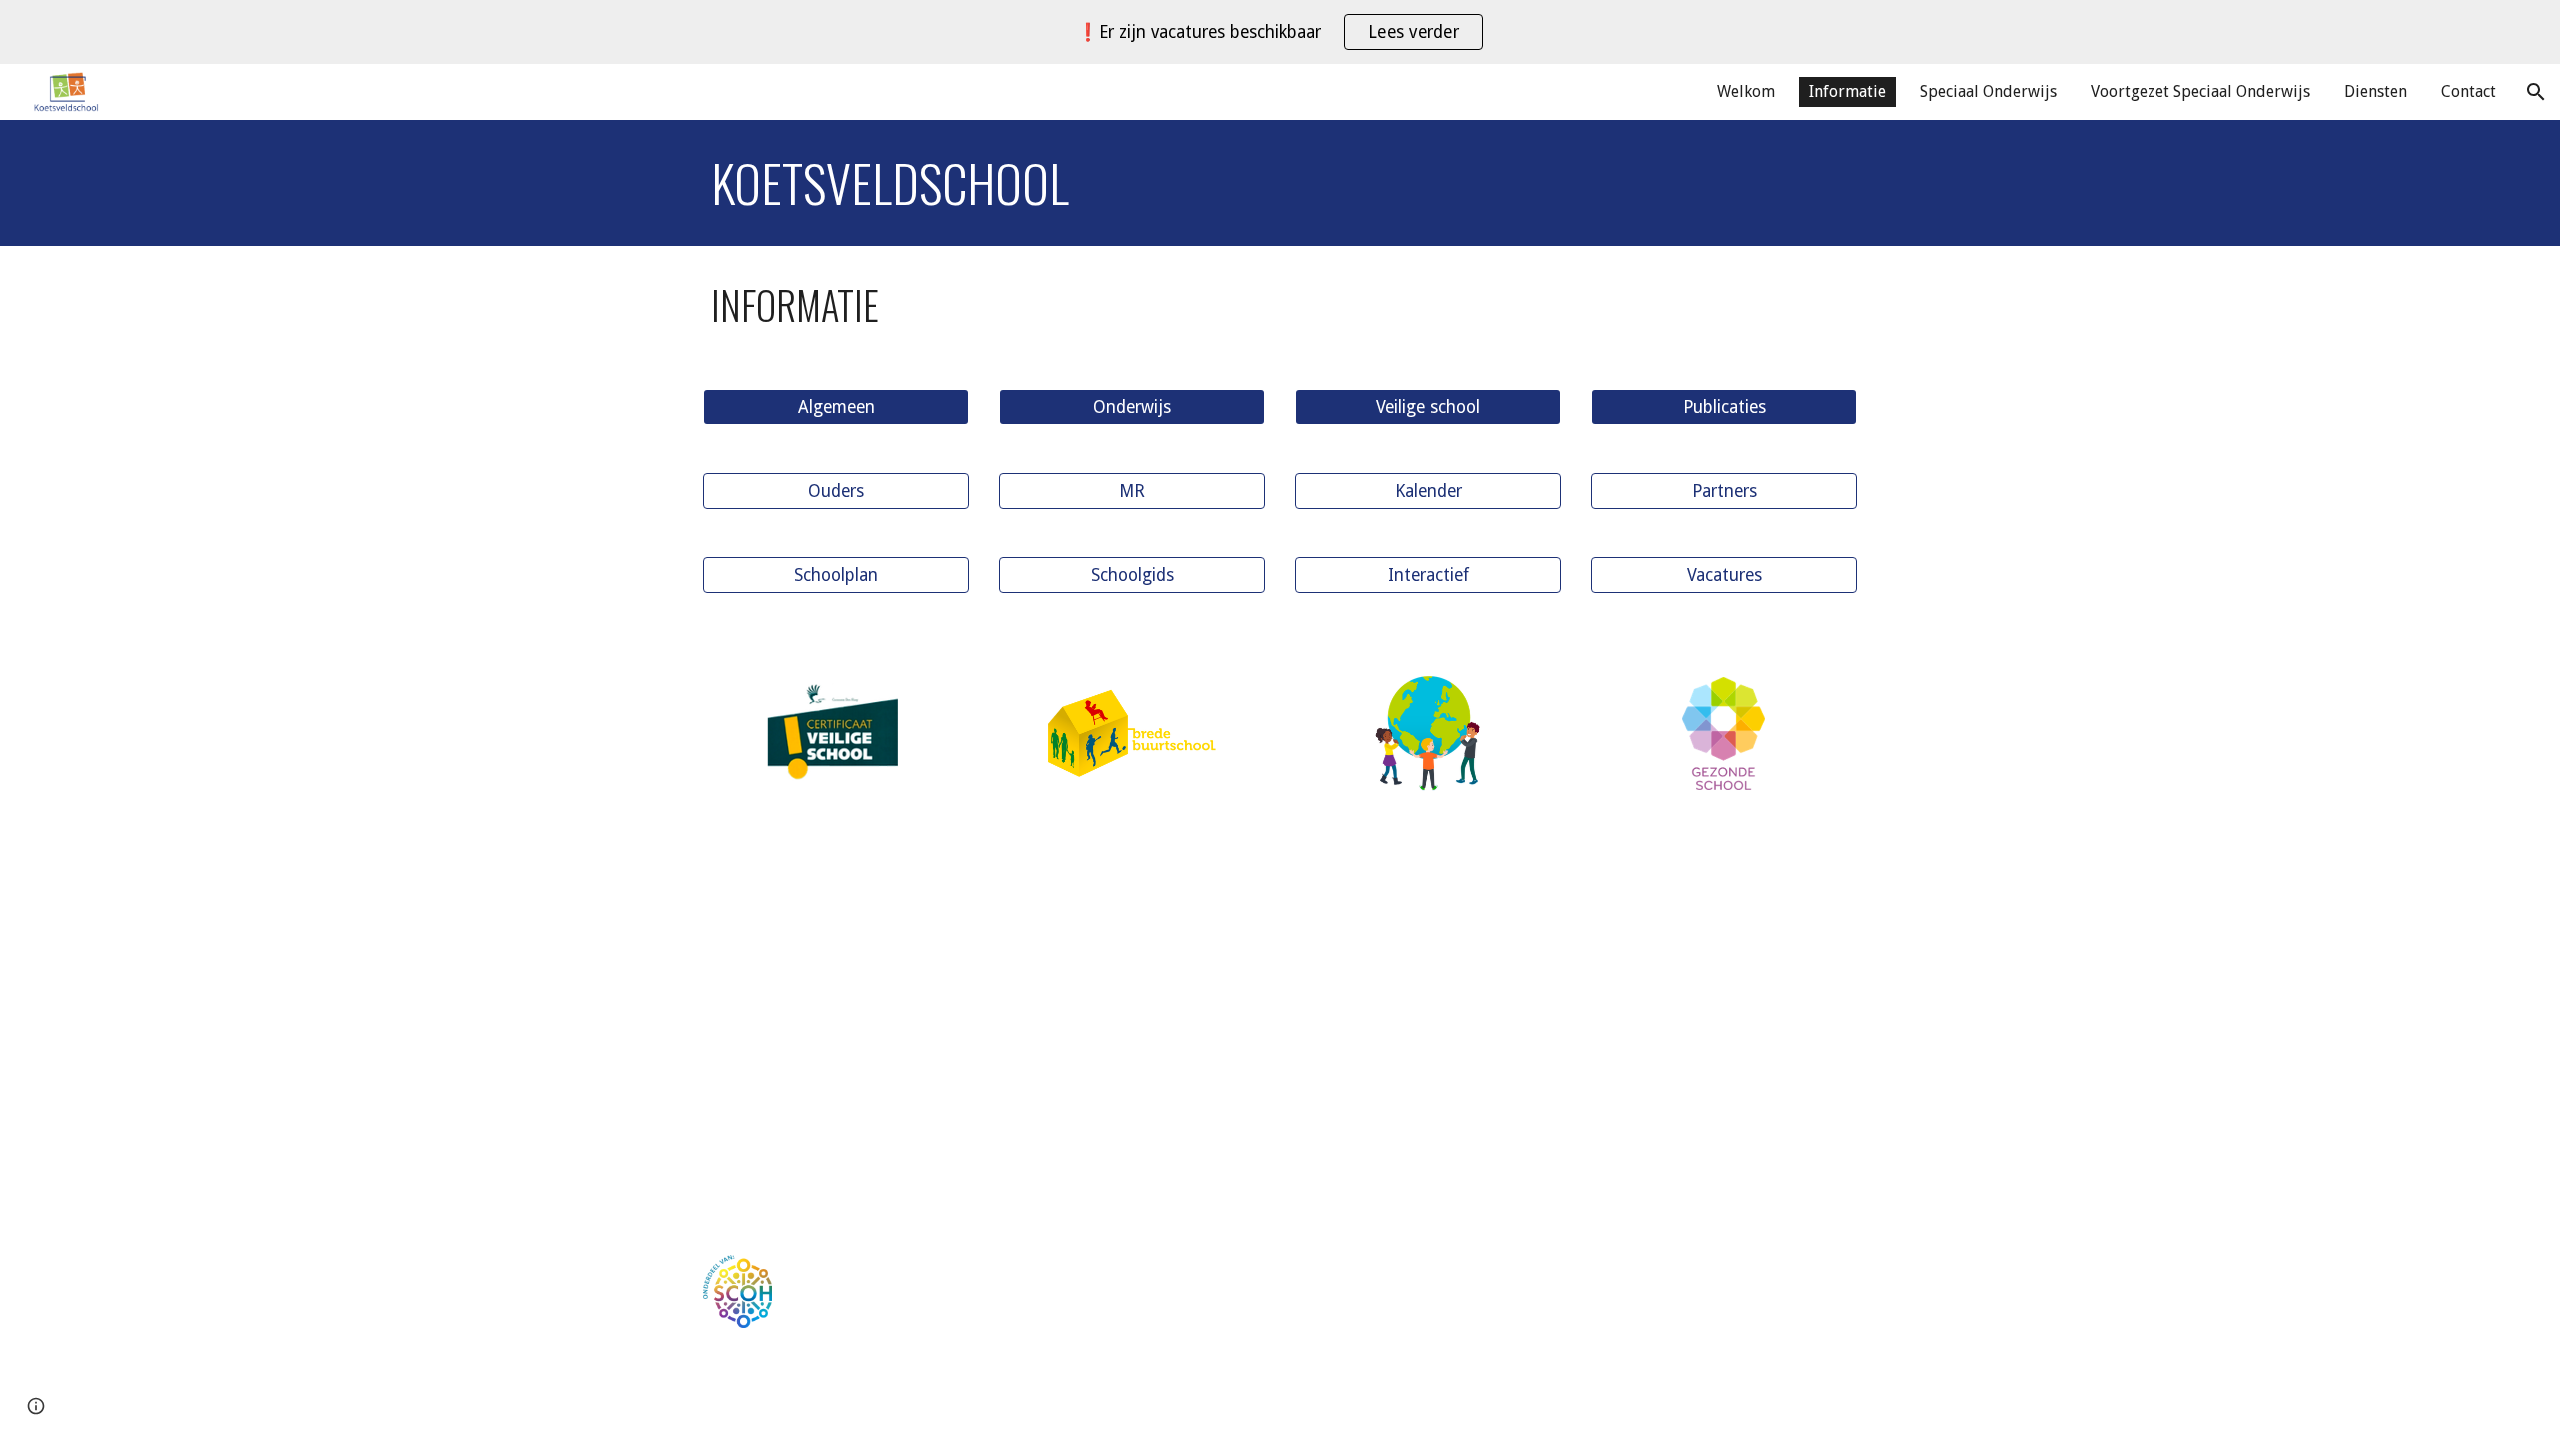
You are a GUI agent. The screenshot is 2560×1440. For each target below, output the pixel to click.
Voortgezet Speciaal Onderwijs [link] (2200, 91)
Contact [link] (2468, 91)
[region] (1280, 32)
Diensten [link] (2375, 91)
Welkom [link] (1746, 91)
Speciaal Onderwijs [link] (1988, 91)
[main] (1280, 183)
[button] (2536, 92)
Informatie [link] (1847, 91)
